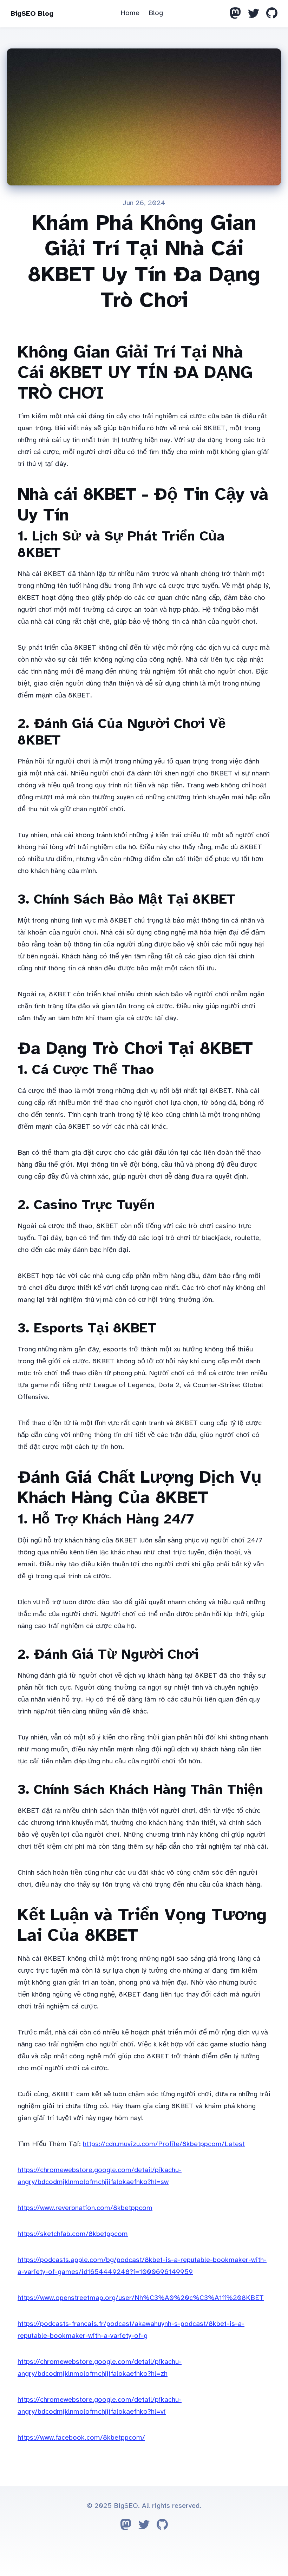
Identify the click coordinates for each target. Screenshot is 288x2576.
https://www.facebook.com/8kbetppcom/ (81, 2437)
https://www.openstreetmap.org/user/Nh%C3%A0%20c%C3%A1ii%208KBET (141, 2298)
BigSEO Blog (32, 14)
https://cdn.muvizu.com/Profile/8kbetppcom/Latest (164, 2144)
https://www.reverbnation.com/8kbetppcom (85, 2208)
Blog (156, 13)
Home (130, 13)
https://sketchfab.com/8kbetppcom (73, 2234)
